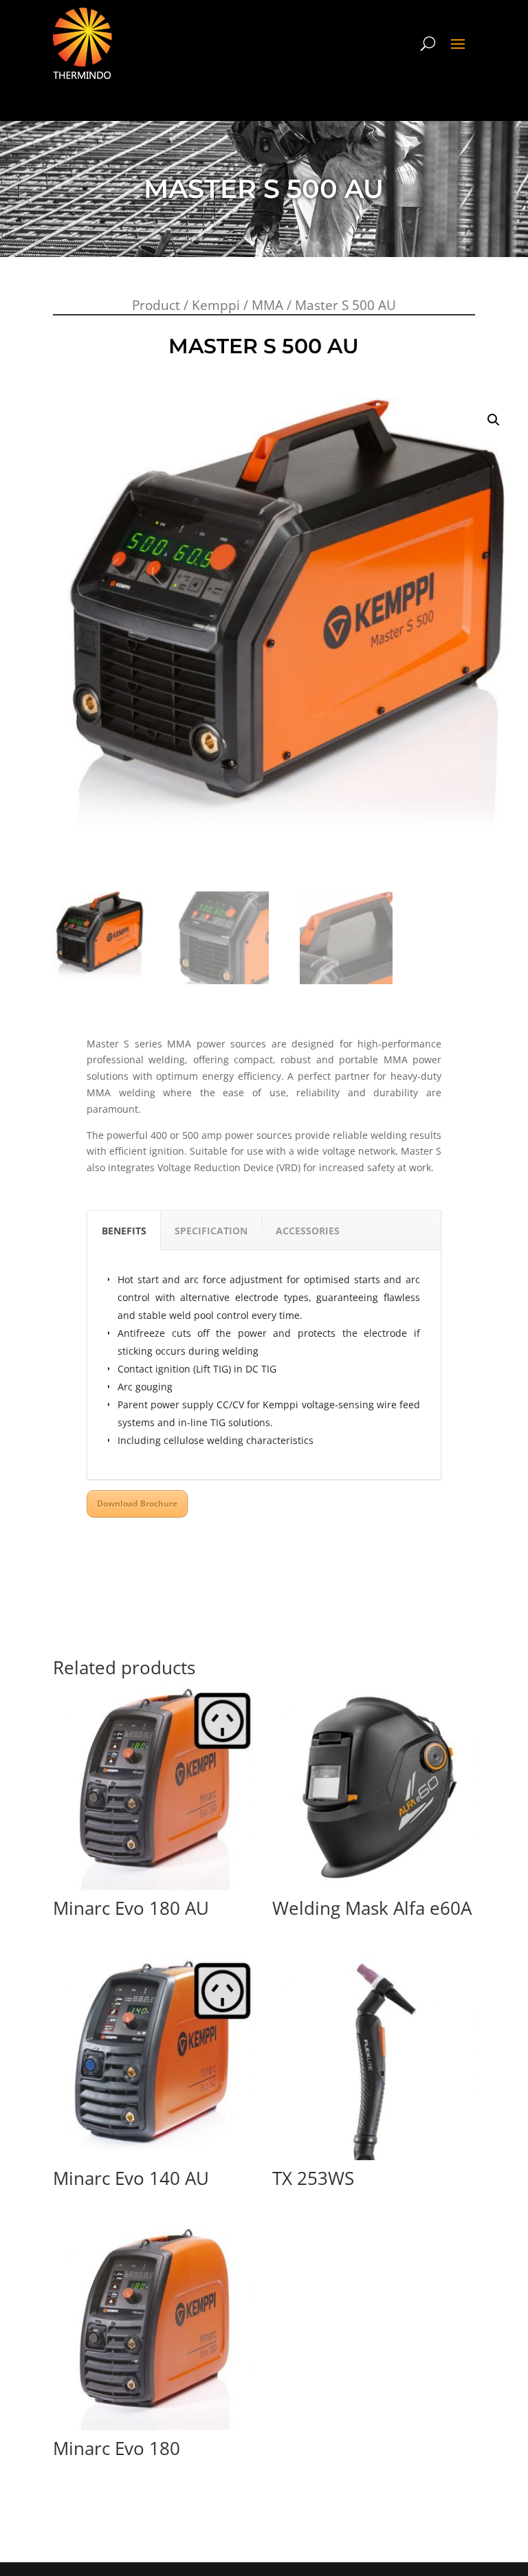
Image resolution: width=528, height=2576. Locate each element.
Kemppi (216, 305)
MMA (267, 305)
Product (156, 305)
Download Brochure (137, 1503)
